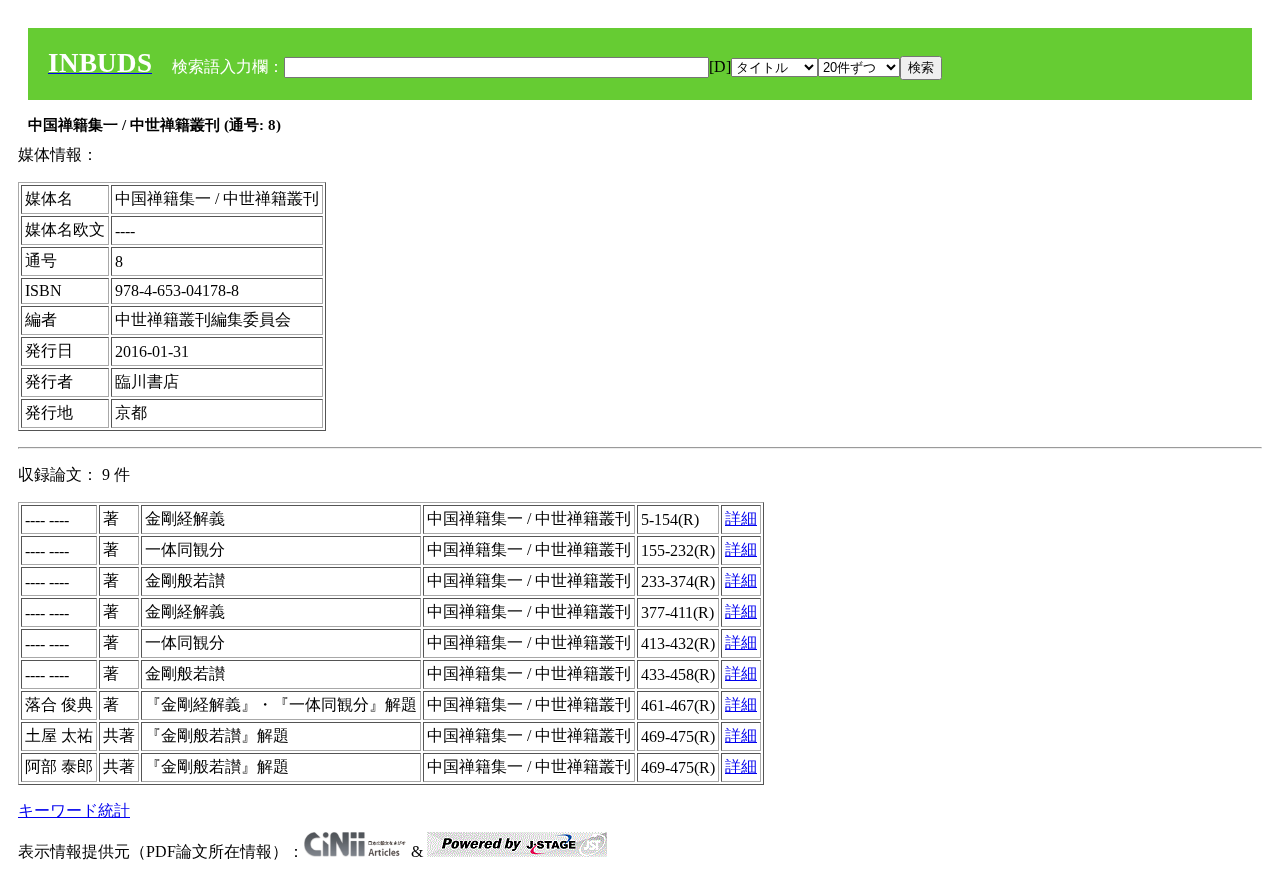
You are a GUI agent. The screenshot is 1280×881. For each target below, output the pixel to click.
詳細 (741, 518)
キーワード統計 (74, 810)
